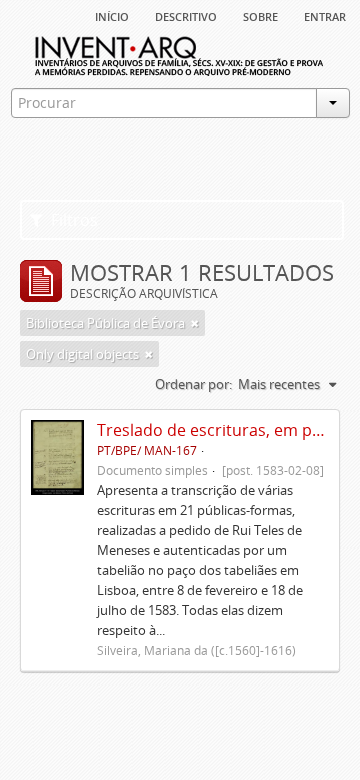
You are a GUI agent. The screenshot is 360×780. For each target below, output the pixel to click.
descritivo (186, 15)
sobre (260, 15)
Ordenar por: (193, 384)
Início (112, 15)
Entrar (325, 15)
